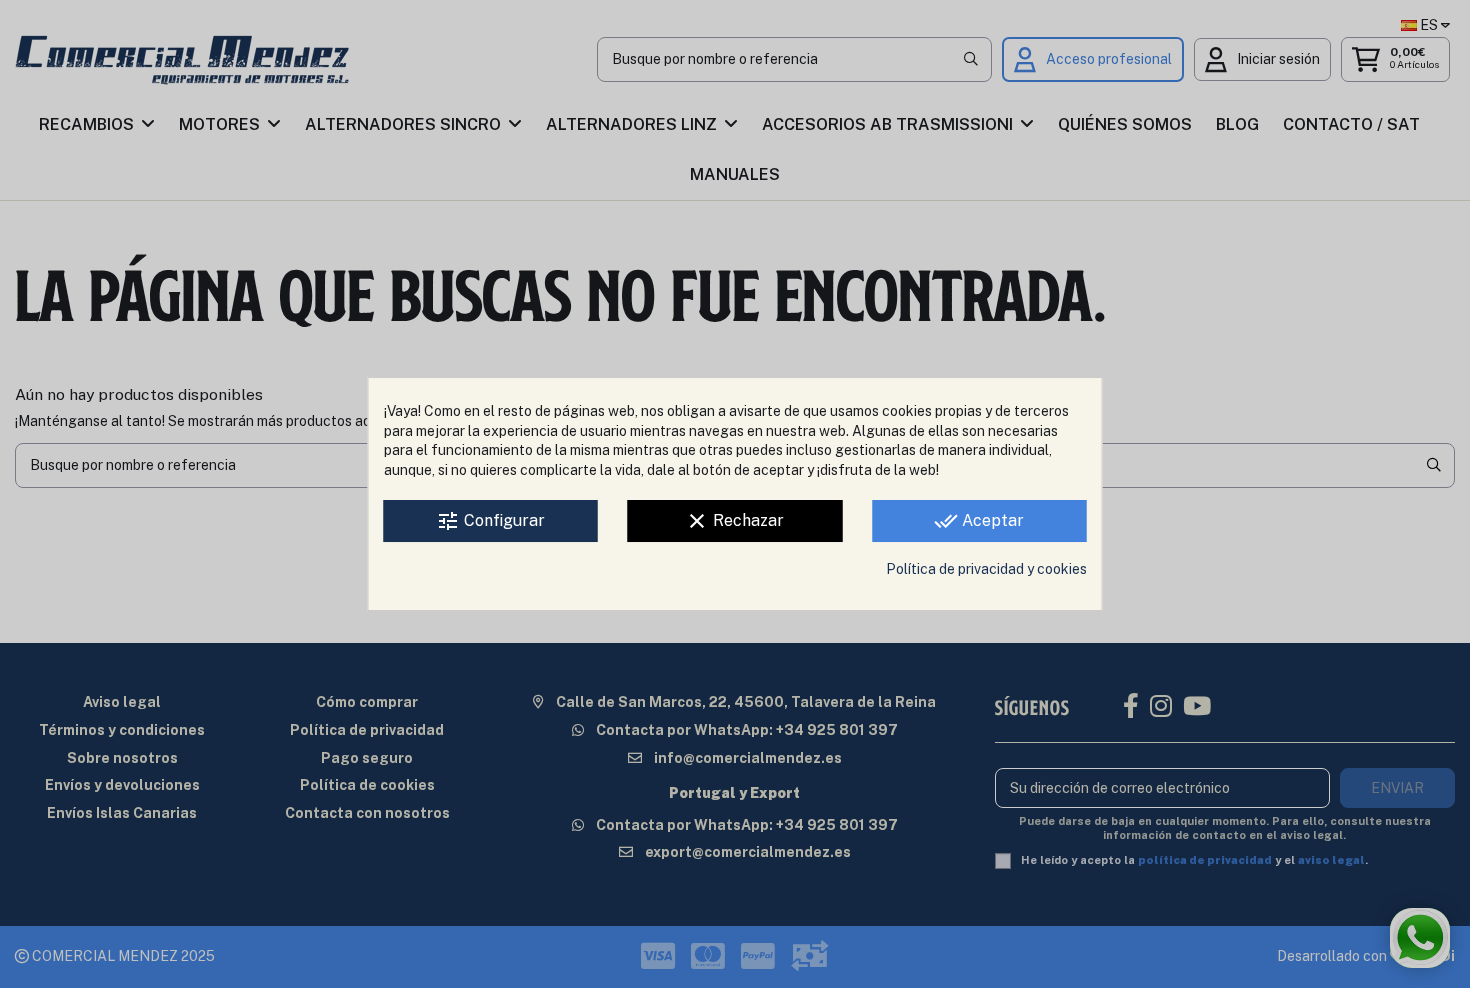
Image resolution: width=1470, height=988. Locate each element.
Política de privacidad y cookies (986, 569)
